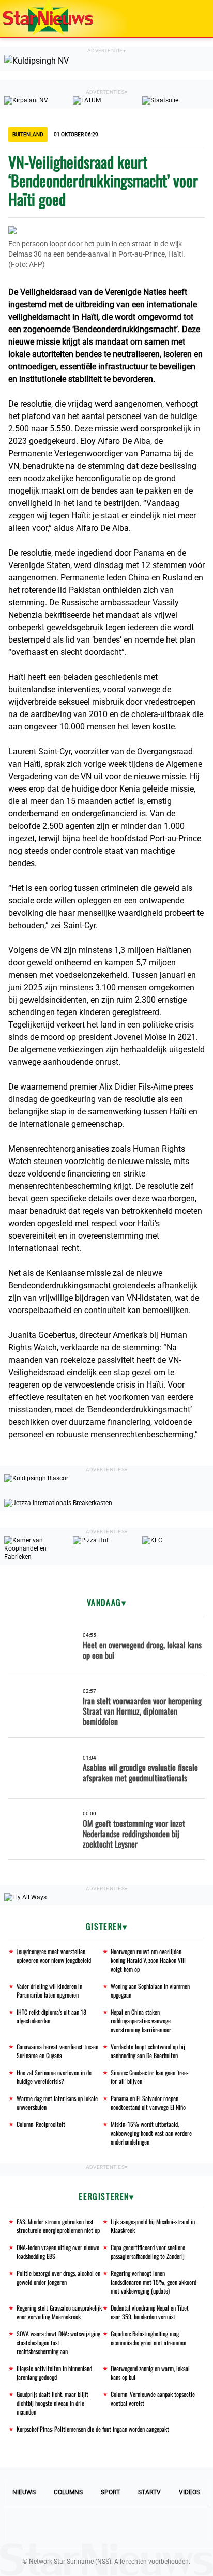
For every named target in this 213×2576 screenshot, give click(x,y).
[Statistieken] (207, 2568)
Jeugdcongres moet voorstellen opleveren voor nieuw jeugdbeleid (54, 1956)
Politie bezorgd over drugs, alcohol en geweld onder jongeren (58, 2277)
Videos (189, 2492)
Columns (68, 2492)
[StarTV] (181, 19)
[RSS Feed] (177, 2526)
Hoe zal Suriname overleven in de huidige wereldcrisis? (54, 2077)
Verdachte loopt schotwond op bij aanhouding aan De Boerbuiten (148, 2051)
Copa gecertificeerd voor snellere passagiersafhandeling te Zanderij (148, 2252)
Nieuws (24, 2492)
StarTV (149, 2492)
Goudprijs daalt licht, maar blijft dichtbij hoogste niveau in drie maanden (52, 2403)
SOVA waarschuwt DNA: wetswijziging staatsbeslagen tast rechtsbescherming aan (58, 2342)
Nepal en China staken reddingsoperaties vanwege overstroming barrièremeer (141, 2021)
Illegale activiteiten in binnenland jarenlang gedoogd (54, 2373)
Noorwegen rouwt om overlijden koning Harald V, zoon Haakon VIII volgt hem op (148, 1960)
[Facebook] (36, 2526)
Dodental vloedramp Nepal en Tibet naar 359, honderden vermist (150, 2312)
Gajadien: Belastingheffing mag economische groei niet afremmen (148, 2338)
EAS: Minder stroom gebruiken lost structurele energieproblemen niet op (58, 2226)
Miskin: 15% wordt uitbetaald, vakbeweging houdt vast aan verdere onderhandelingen (151, 2133)
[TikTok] (142, 2526)
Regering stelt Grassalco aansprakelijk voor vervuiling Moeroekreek (59, 2312)
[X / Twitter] (106, 2526)
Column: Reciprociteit (41, 2124)
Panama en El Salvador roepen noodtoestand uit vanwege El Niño (148, 2103)
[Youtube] (71, 2526)
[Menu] (194, 19)
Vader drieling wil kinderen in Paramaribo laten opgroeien (49, 1990)
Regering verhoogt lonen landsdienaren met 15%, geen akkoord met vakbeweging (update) (154, 2282)
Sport (110, 2492)
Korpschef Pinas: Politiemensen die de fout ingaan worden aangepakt (93, 2429)
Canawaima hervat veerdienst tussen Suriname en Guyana (57, 2051)
